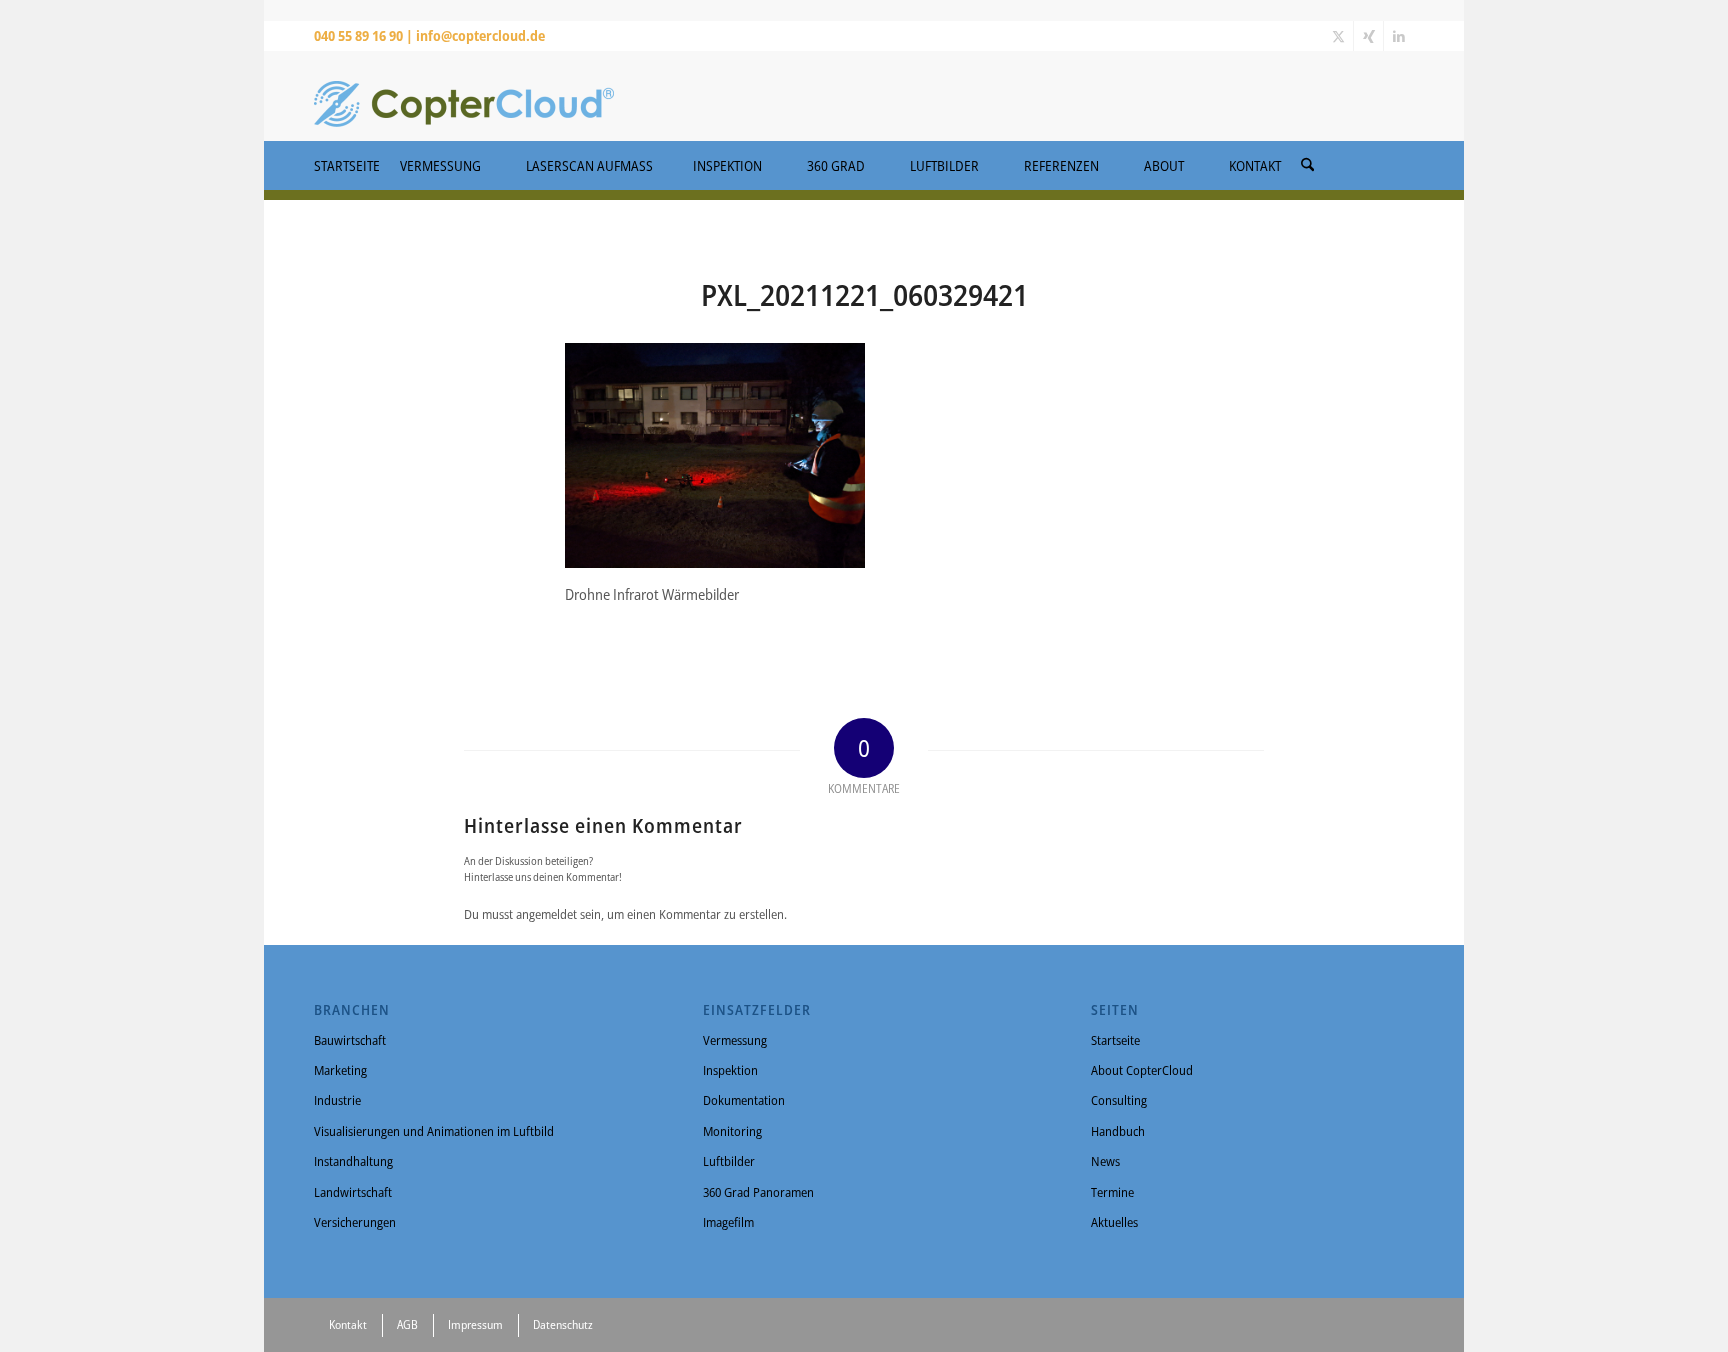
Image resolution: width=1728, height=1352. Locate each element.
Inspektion (730, 1070)
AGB (407, 1324)
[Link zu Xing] (1368, 36)
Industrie (337, 1100)
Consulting (1119, 1100)
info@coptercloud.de (480, 35)
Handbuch (1118, 1131)
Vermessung (735, 1040)
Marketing (340, 1070)
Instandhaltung (353, 1161)
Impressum (475, 1324)
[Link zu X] (1338, 36)
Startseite (1115, 1040)
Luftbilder (729, 1161)
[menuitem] (1307, 159)
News (1105, 1161)
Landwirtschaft (353, 1192)
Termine (1112, 1192)
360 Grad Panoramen (758, 1192)
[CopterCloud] (464, 96)
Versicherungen (355, 1222)
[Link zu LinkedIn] (1399, 36)
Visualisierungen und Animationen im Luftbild (434, 1131)
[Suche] (1307, 165)
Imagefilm (728, 1222)
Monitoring (732, 1131)
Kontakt (348, 1324)
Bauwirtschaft (350, 1040)
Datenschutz (563, 1324)
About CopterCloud (1142, 1070)
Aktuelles (1114, 1222)
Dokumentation (744, 1100)
